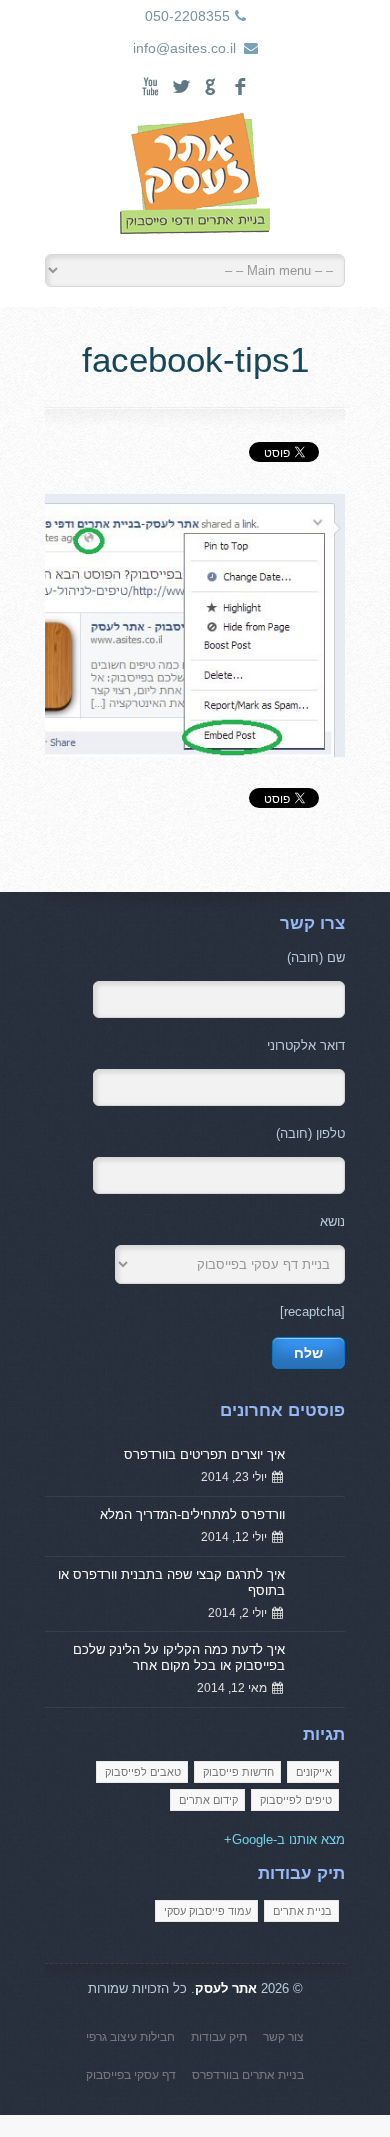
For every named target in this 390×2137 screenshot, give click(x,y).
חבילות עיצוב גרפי (130, 2037)
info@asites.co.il (184, 48)
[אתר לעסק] (195, 178)
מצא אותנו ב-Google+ (284, 1839)
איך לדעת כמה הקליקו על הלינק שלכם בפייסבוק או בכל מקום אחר (179, 1657)
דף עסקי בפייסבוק (131, 2075)
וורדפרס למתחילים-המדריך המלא (192, 1514)
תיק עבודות (219, 2037)
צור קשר (283, 2037)
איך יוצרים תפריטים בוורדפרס (204, 1454)
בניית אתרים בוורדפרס (248, 2075)
